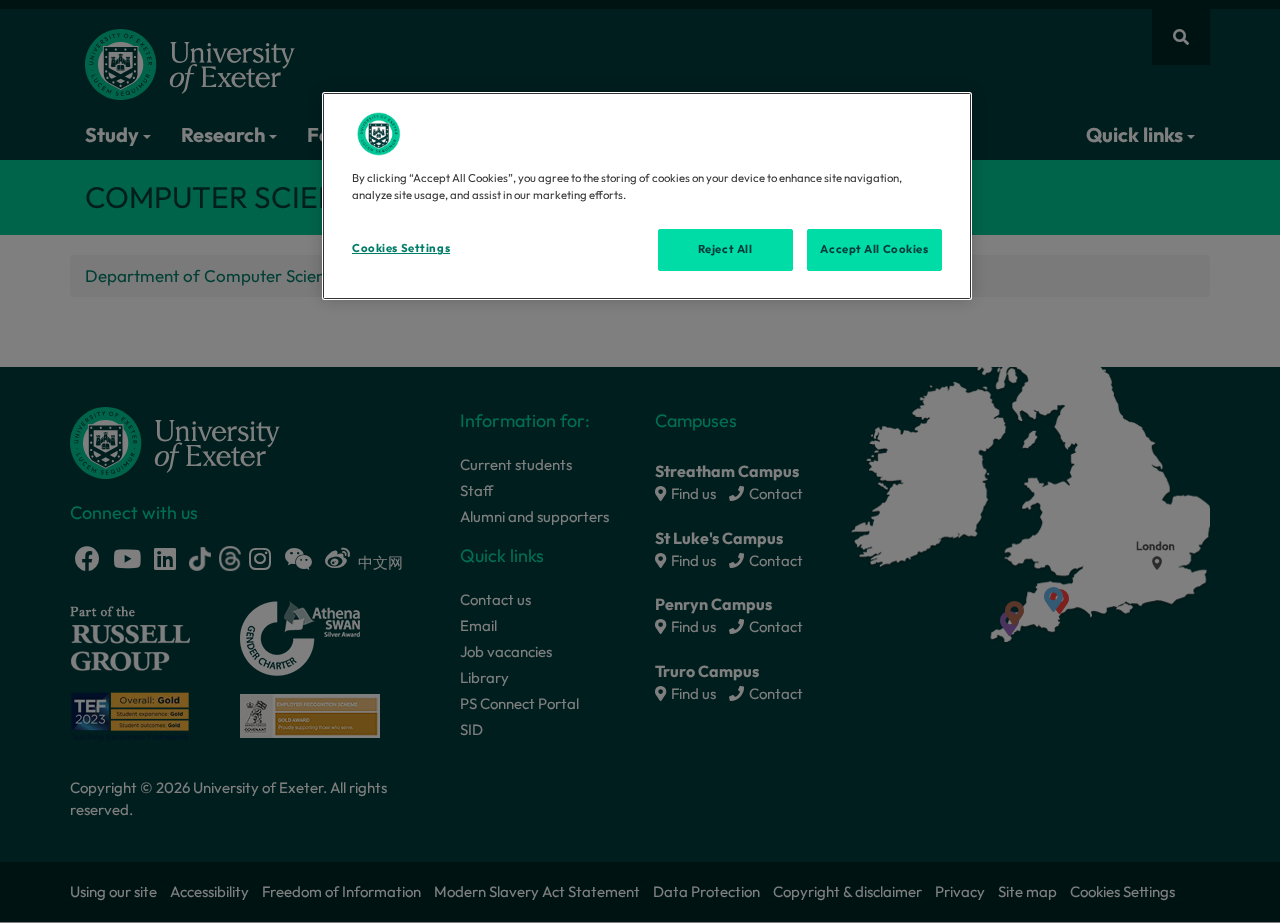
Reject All (725, 249)
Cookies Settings (401, 248)
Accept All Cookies (874, 249)
